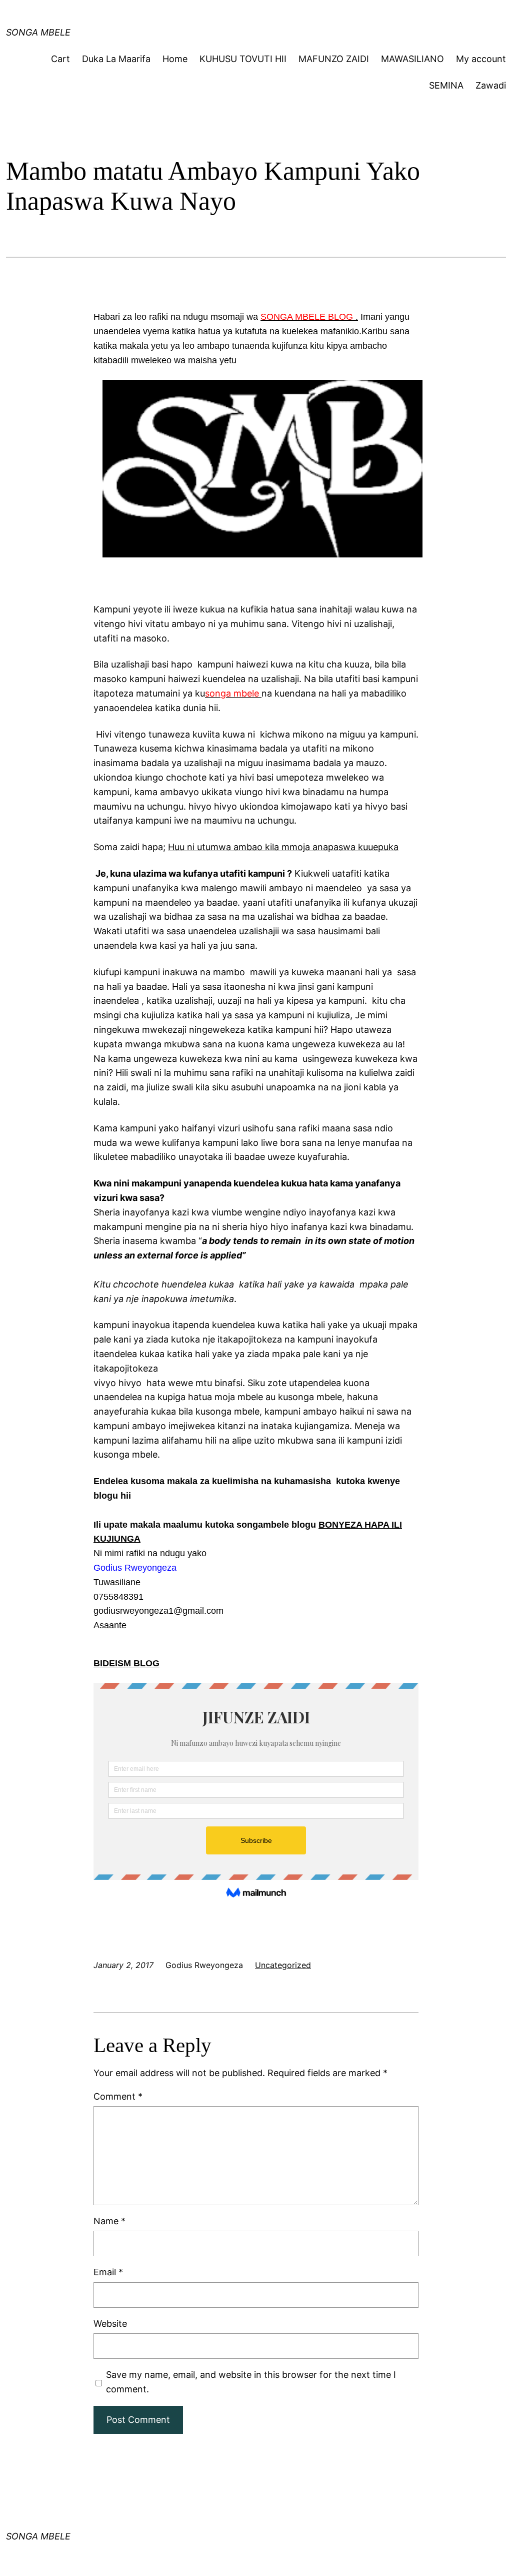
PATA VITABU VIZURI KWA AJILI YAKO (196, 17)
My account (481, 59)
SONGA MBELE (38, 2536)
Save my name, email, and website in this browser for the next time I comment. (251, 2382)
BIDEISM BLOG (126, 1663)
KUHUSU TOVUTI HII (243, 59)
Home (175, 59)
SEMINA (446, 85)
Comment (118, 2096)
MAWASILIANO (412, 59)
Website (110, 2324)
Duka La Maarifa (116, 59)
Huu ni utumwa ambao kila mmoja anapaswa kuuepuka (283, 847)
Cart (60, 59)
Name (109, 2221)
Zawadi (491, 85)
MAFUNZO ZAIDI (334, 59)
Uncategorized (283, 1965)
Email (108, 2272)
